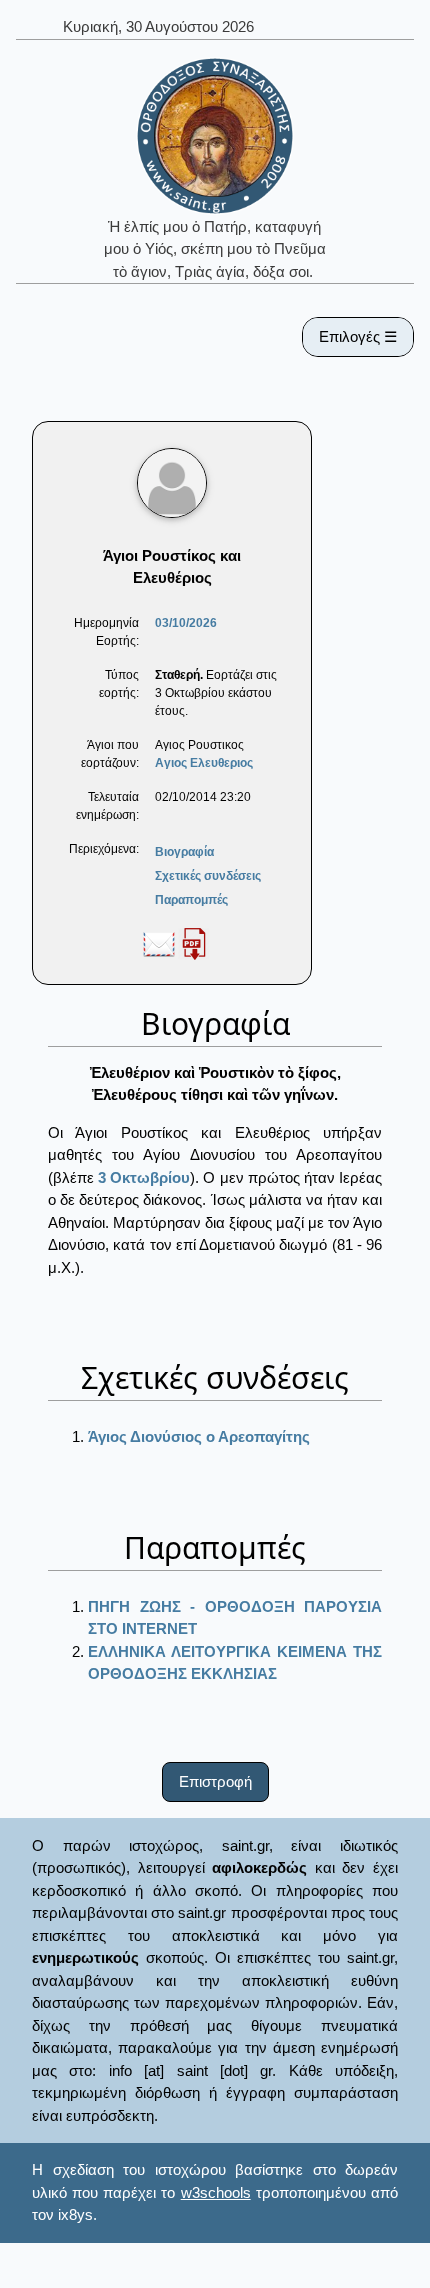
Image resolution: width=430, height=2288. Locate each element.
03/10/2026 (186, 623)
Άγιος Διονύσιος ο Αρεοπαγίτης (199, 1436)
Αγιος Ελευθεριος (204, 763)
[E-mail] (159, 943)
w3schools (216, 2192)
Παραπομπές (191, 900)
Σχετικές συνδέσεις (208, 876)
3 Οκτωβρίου (144, 1177)
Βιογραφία (184, 852)
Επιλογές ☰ (358, 336)
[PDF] (194, 943)
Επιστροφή (215, 1781)
